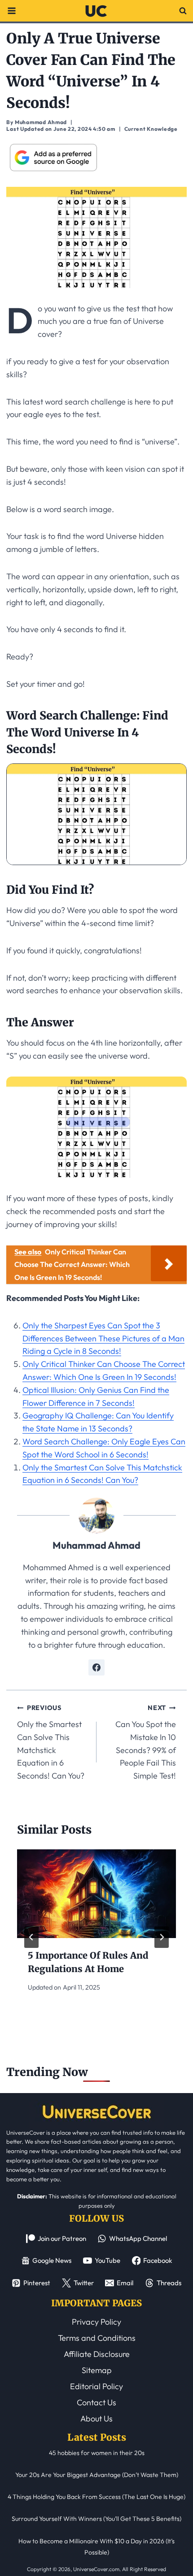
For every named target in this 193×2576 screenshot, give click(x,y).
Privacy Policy (96, 2322)
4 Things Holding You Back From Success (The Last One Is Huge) (96, 2497)
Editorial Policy (96, 2386)
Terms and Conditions (97, 2338)
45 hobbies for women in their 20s (97, 2453)
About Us (96, 2419)
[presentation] (96, 1894)
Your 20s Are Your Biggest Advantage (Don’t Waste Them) (97, 2475)
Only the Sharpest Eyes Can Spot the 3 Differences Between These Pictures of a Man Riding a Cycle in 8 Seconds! (103, 1338)
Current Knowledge (151, 129)
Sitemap (97, 2370)
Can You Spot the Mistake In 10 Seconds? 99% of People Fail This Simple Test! (146, 1742)
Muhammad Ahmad (96, 1545)
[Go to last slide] (31, 1937)
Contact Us (96, 2402)
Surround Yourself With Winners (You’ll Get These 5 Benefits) (96, 2519)
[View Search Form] (183, 11)
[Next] (162, 1937)
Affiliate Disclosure (97, 2354)
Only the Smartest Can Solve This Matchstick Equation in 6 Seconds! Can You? (51, 1742)
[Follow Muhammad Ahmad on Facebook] (96, 1667)
